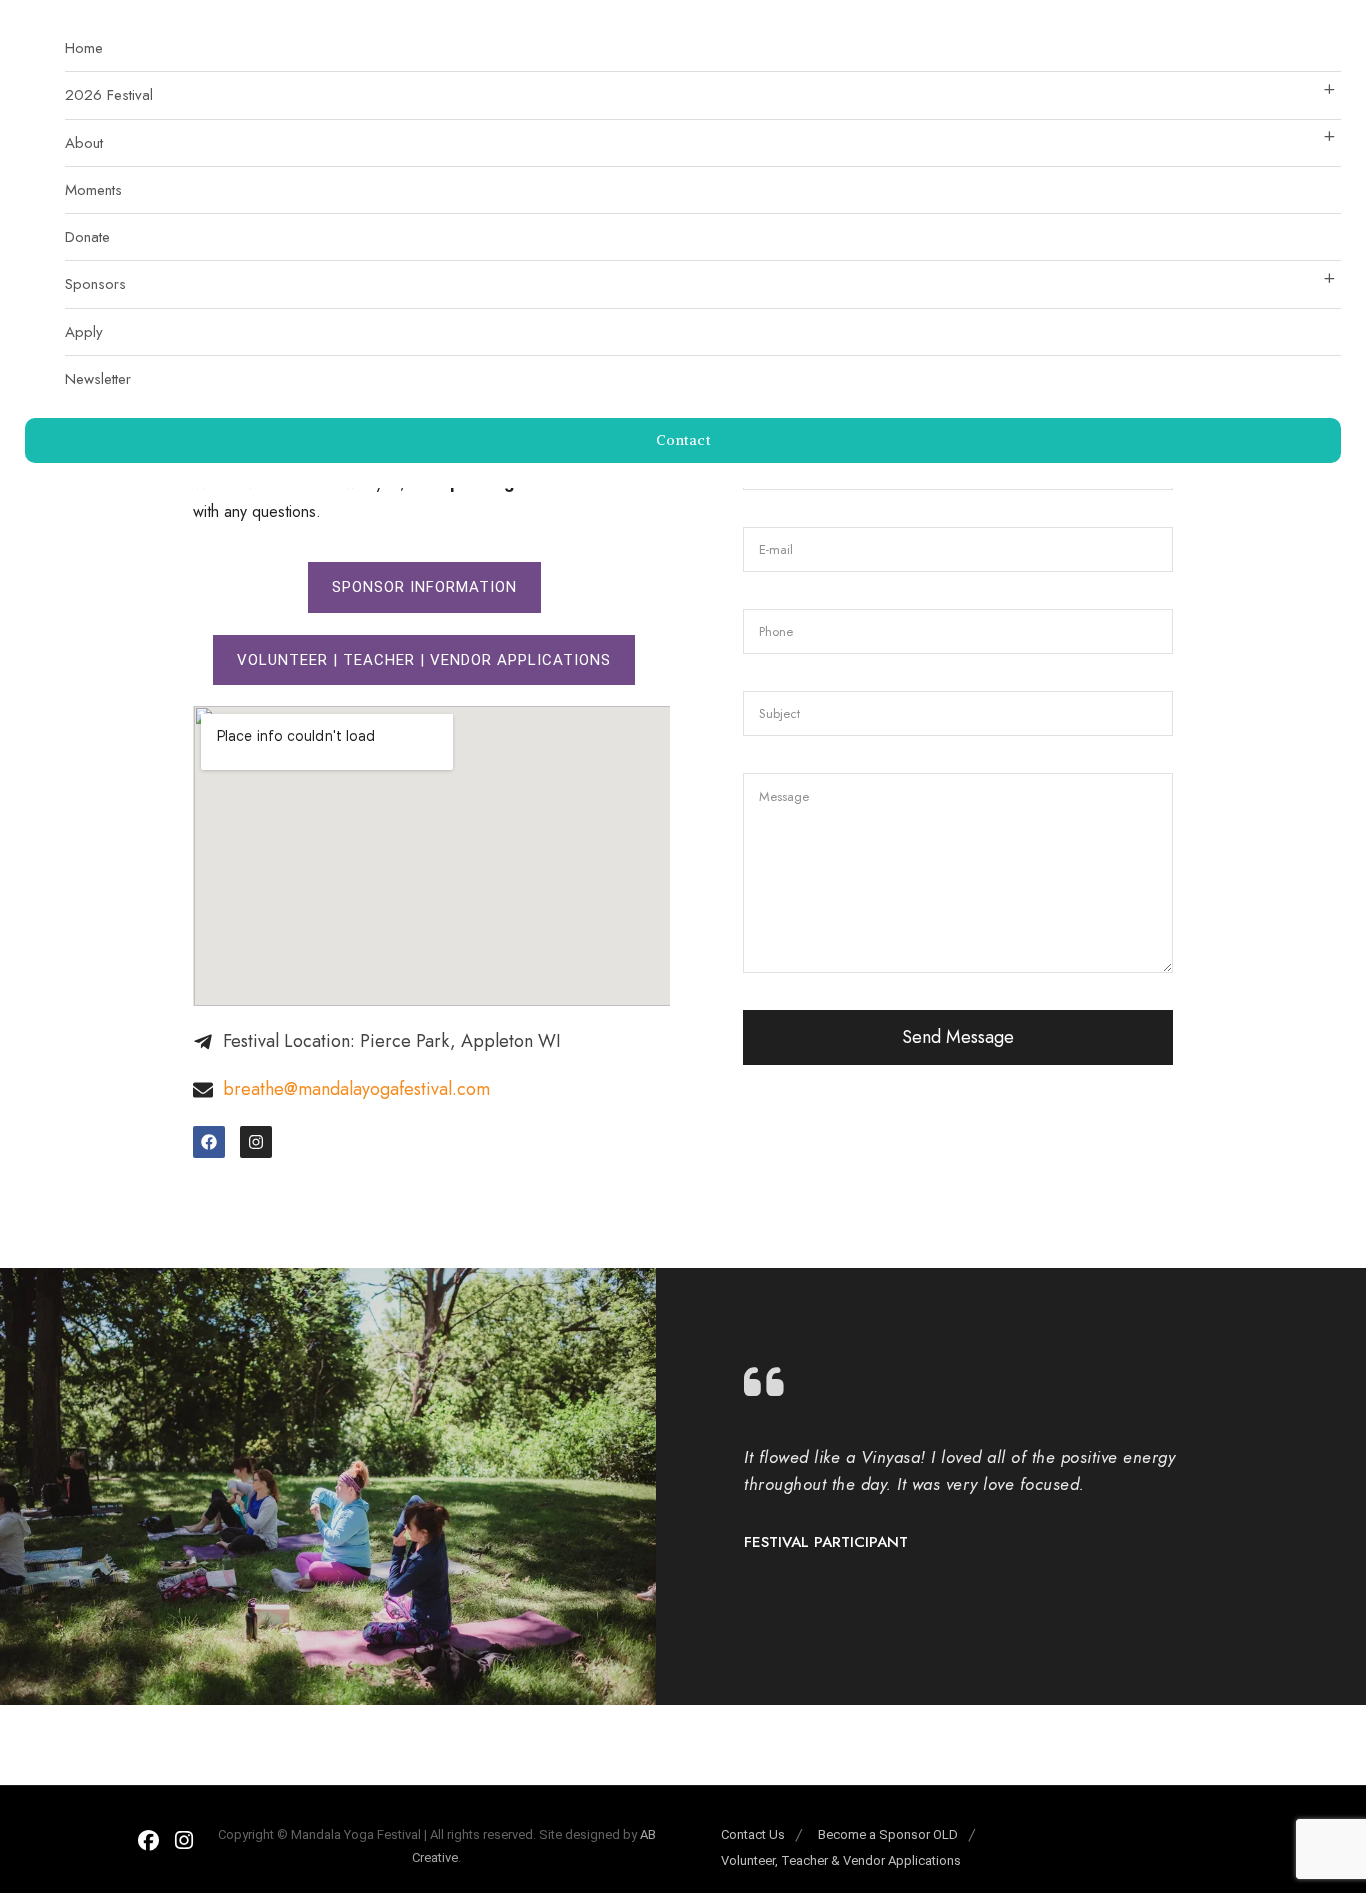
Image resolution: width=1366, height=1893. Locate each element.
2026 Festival (109, 95)
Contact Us (753, 1834)
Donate (87, 237)
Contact (683, 440)
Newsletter (98, 379)
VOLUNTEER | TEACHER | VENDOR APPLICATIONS (424, 660)
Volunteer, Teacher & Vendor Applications (841, 1860)
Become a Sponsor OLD (888, 1834)
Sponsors (95, 284)
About (84, 143)
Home (84, 48)
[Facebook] (209, 1142)
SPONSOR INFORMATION (424, 587)
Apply (84, 332)
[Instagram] (256, 1142)
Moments (93, 190)
